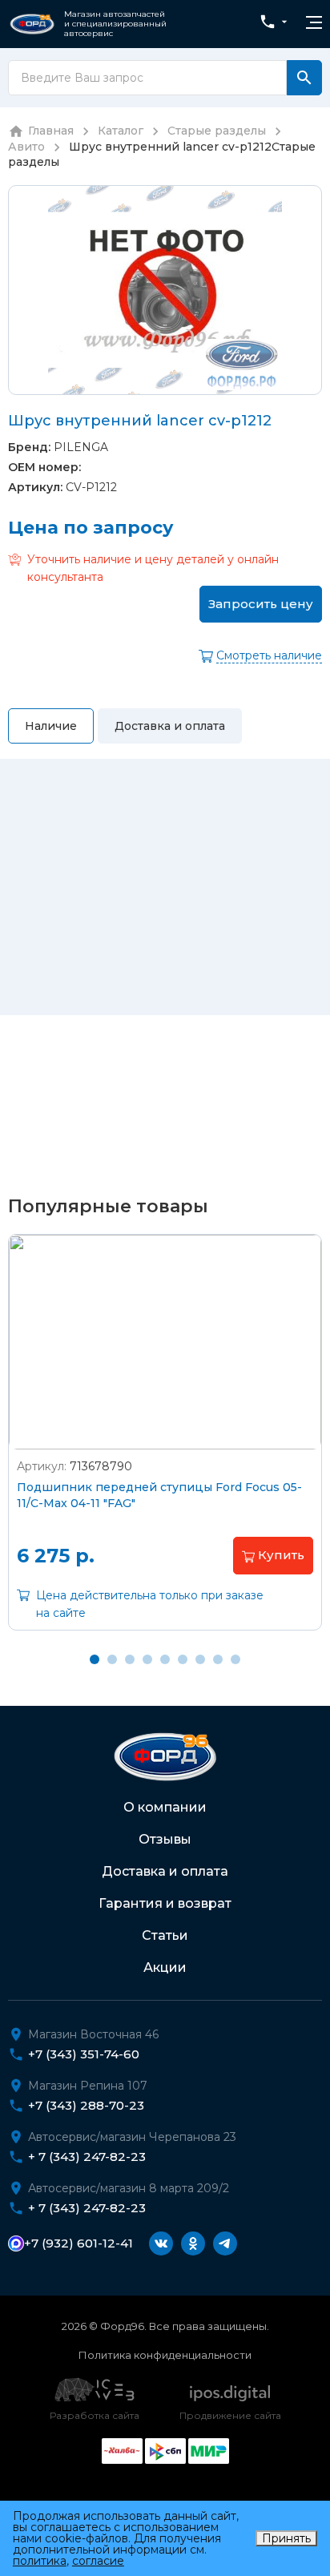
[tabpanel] (165, 1444)
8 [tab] (218, 1659)
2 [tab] (112, 1659)
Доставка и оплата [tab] (170, 726)
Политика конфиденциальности (165, 2355)
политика (40, 2561)
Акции (165, 1967)
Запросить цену (261, 604)
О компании (165, 1807)
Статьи (165, 1935)
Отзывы (165, 1839)
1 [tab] (95, 1659)
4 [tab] (147, 1659)
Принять (286, 2538)
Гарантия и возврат (165, 1903)
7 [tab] (200, 1659)
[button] (273, 1555)
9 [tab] (235, 1659)
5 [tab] (165, 1659)
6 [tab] (183, 1659)
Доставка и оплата (165, 1871)
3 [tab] (130, 1659)
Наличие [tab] (51, 726)
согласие (98, 2561)
